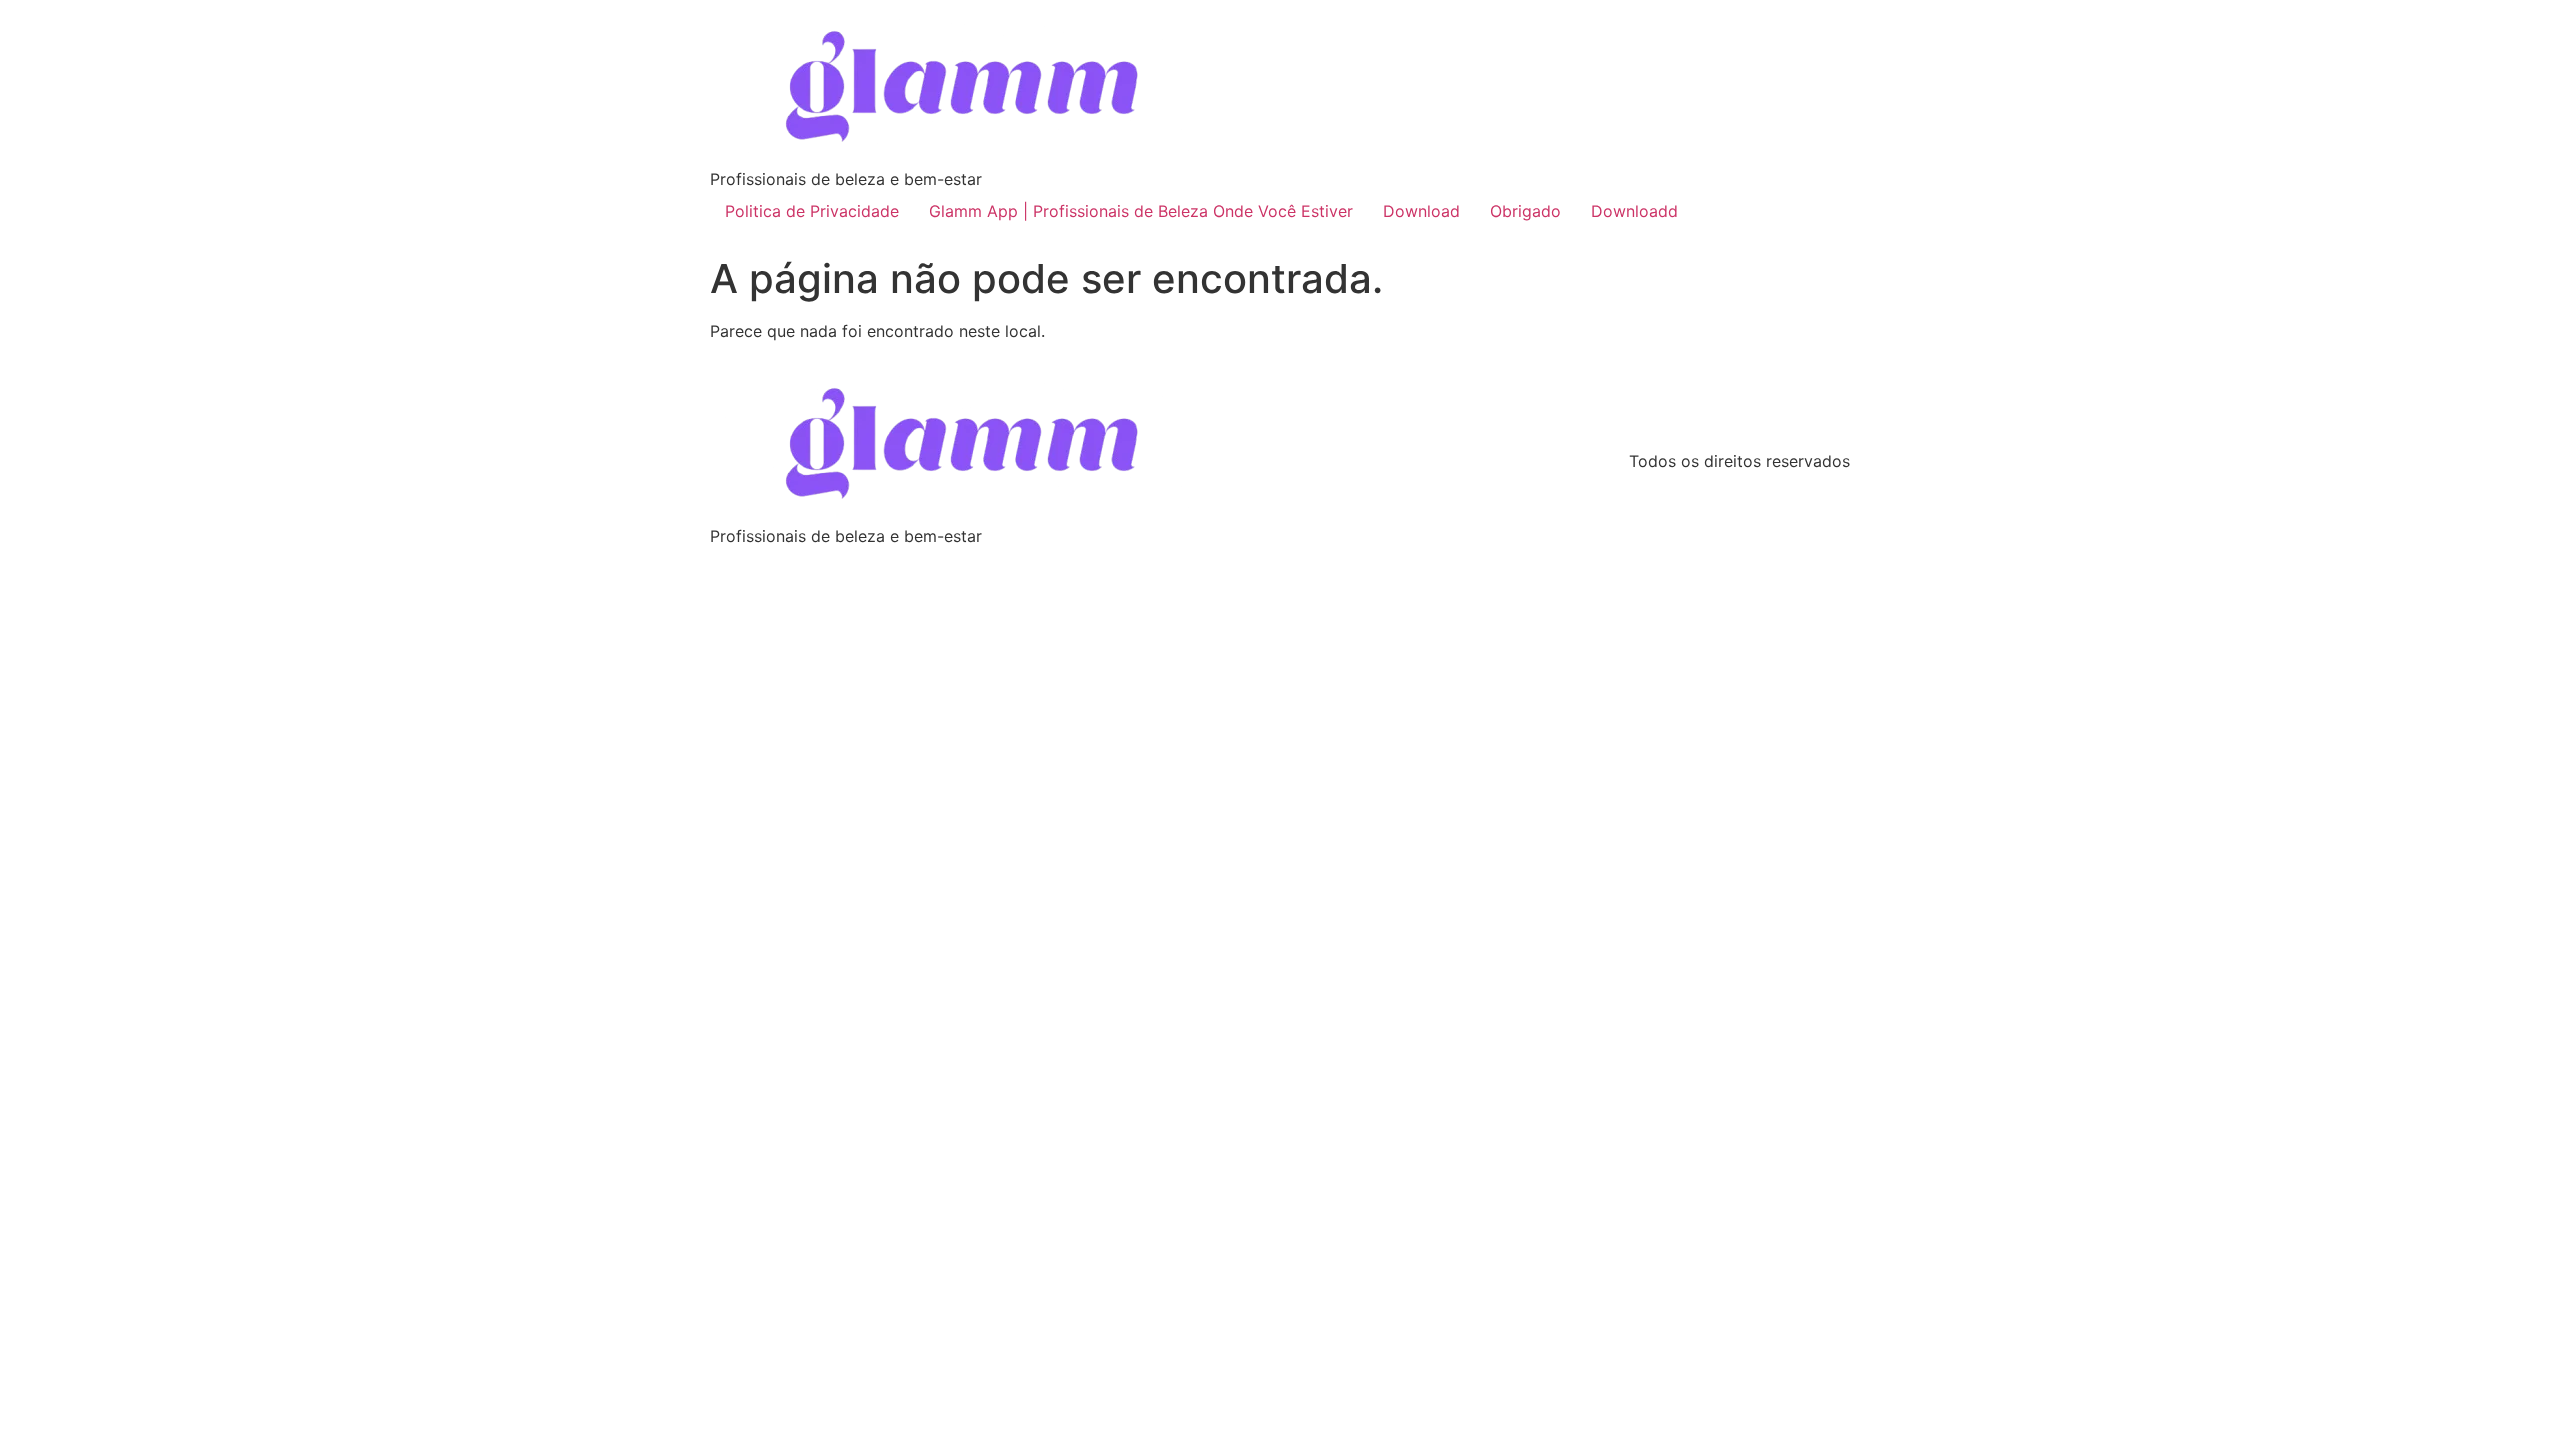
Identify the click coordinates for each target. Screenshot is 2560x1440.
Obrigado (1525, 211)
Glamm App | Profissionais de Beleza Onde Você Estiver (1141, 211)
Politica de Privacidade (812, 211)
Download (1421, 211)
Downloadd (1634, 211)
